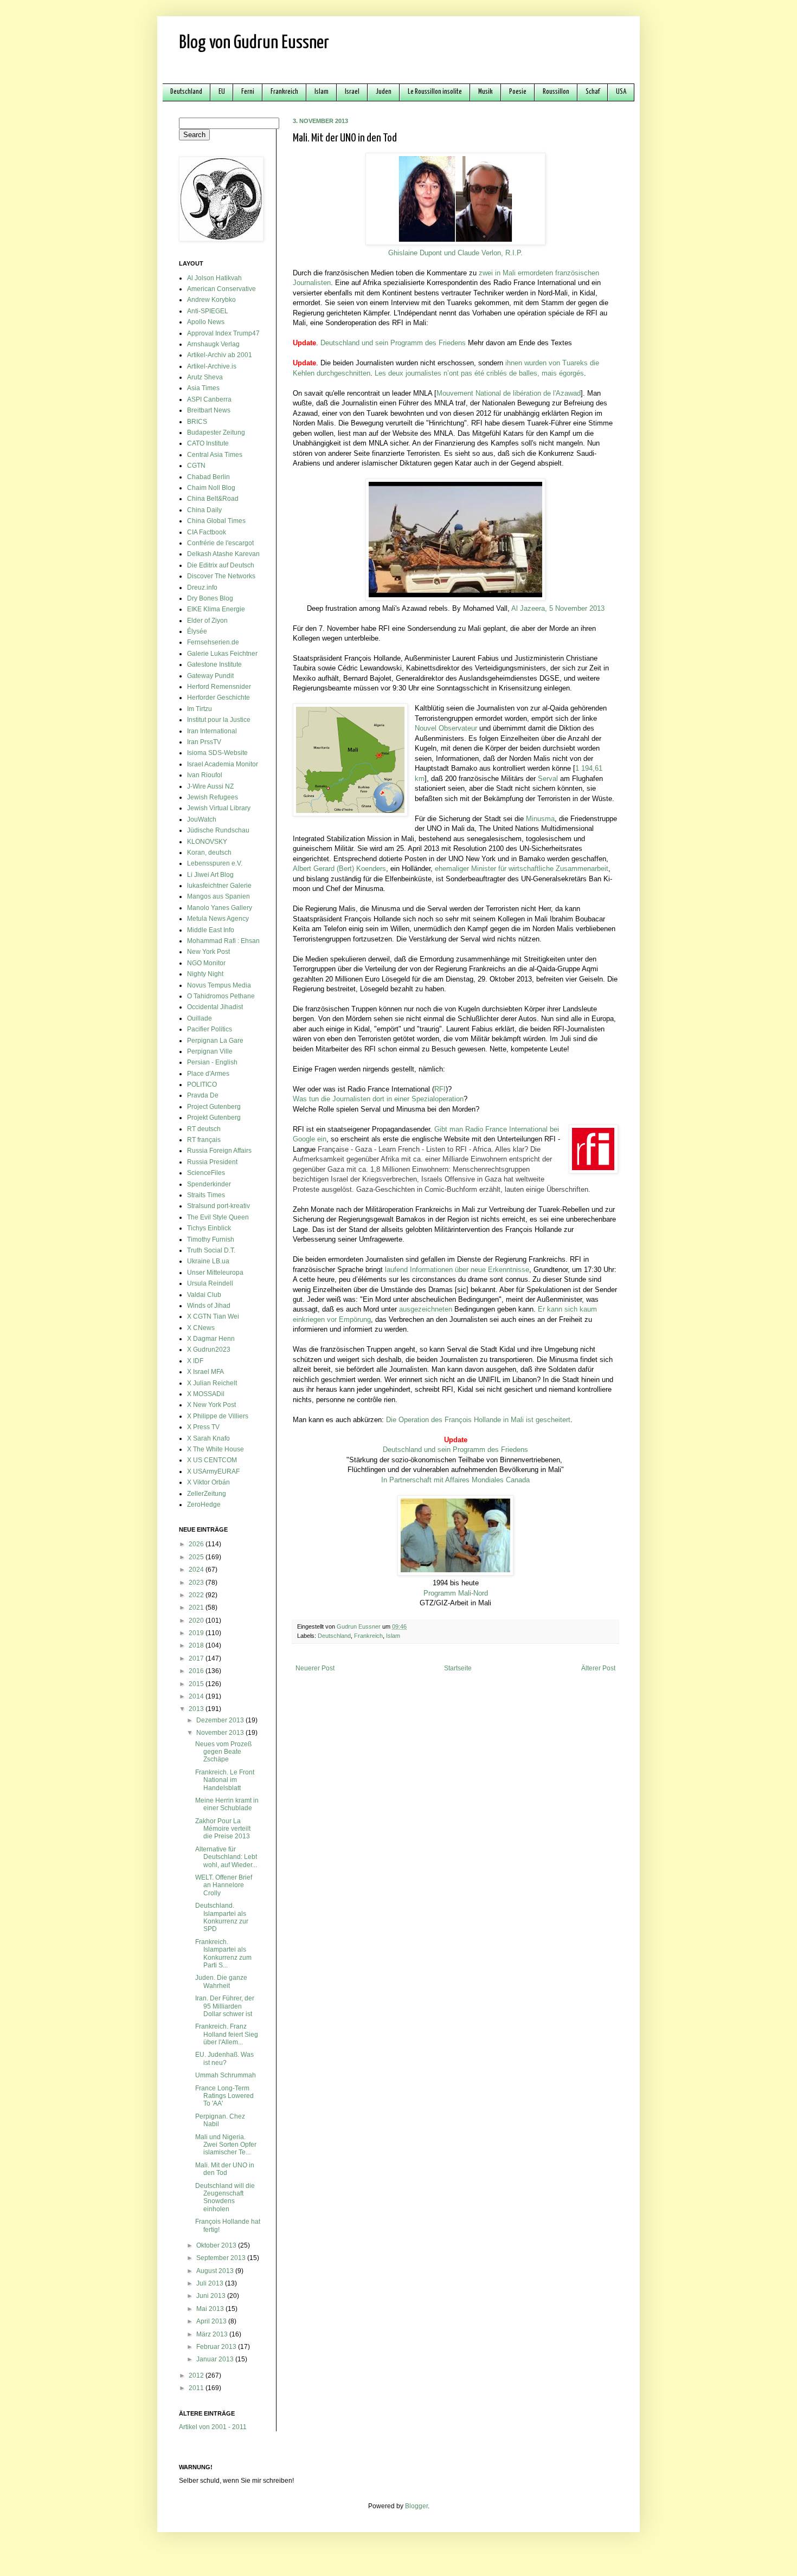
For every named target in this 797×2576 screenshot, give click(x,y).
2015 (197, 1684)
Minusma (540, 819)
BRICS (197, 422)
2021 (197, 1607)
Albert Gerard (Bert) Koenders (339, 869)
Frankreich (284, 92)
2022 (197, 1595)
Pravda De (203, 1095)
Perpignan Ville (210, 1051)
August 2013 (216, 2271)
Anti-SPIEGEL (208, 311)
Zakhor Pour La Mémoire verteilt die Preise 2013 (223, 1829)
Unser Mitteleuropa (215, 1273)
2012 (197, 2375)
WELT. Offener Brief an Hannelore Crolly (224, 1885)
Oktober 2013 (217, 2245)
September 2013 (222, 2258)
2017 (197, 1658)
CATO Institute (208, 443)
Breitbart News (209, 410)
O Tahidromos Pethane (221, 996)
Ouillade (200, 1018)
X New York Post (211, 1405)
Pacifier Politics (210, 1029)
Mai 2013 (211, 2309)
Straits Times (206, 1195)
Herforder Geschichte (218, 698)
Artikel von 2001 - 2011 (213, 2427)
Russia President (212, 1162)
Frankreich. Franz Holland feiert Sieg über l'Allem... (227, 2034)
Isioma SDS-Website (217, 753)
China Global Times (216, 521)
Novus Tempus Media (219, 985)
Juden (384, 92)
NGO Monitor (206, 963)
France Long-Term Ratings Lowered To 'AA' (224, 2096)
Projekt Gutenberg (214, 1118)
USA (621, 92)
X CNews (201, 1328)
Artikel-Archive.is (212, 366)
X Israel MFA (205, 1372)
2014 (197, 1696)
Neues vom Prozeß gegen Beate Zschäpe (223, 1752)
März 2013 (213, 2334)
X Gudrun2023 (209, 1350)
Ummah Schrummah (226, 2075)
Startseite (458, 1668)
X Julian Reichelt (212, 1383)
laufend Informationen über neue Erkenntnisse (457, 1270)
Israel (352, 92)
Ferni (248, 92)
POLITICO (202, 1084)
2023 (197, 1583)
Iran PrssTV (204, 742)
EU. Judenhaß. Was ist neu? (224, 2058)
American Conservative (221, 289)
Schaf (593, 92)
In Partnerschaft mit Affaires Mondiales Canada (455, 1480)
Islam (322, 92)
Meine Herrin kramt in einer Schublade (227, 1804)
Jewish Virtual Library (219, 808)
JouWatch (202, 819)
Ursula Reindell (210, 1283)
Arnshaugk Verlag (213, 344)
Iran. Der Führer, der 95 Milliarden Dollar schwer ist (225, 2006)
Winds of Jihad (209, 1306)
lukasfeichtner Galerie (219, 886)
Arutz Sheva (205, 377)
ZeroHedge (204, 1505)
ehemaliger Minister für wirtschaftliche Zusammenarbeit (522, 869)
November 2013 (221, 1733)
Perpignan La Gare (215, 1041)
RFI (440, 1089)
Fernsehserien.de (213, 642)
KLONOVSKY (207, 842)
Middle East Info (211, 930)
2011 (197, 2388)
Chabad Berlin (208, 477)
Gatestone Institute (214, 664)
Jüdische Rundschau (218, 830)
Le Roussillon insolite (435, 92)
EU (222, 92)
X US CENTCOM (212, 1460)
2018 (197, 1645)
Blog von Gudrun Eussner (254, 43)
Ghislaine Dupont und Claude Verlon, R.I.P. (455, 253)
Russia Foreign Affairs (219, 1151)
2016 (197, 1671)
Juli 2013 (211, 2283)
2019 (197, 1633)
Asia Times (203, 388)
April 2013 (212, 2321)
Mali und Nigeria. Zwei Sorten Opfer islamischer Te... (226, 2145)
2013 (197, 1709)
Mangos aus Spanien (218, 896)
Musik (486, 92)
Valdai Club (204, 1295)
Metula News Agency (218, 919)
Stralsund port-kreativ (218, 1206)
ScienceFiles (206, 1173)
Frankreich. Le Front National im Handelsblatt (225, 1780)
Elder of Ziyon (207, 621)
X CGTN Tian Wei (213, 1316)
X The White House (216, 1449)
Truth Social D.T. (211, 1250)
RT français (204, 1140)
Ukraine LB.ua (208, 1261)
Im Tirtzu (200, 709)
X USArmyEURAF (213, 1471)
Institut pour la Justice (219, 720)
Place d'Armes (208, 1074)
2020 (197, 1621)
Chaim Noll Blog (211, 488)
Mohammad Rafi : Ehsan (223, 941)
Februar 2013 (217, 2347)
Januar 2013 (216, 2359)
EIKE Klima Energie (216, 609)
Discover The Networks (221, 576)
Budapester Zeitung (216, 432)
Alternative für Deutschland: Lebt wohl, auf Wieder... (226, 1857)
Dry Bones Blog (210, 598)
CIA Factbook (207, 532)
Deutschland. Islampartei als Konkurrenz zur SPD (222, 1917)
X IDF (195, 1361)
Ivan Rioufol (205, 775)
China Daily (204, 510)
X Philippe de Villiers (218, 1416)
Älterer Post (598, 1668)
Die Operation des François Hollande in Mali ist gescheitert (478, 1420)
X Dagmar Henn (211, 1339)
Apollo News (206, 322)
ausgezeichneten (426, 1309)
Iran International (212, 731)
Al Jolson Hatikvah (214, 278)
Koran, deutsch (209, 853)
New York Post (208, 952)
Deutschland (186, 92)
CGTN (196, 466)
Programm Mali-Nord (456, 1593)
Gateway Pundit (210, 676)
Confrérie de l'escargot (220, 543)
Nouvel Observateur (446, 728)
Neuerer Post (315, 1668)
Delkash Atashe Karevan (223, 554)
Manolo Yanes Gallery (220, 908)
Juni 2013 (212, 2296)
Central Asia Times (215, 455)
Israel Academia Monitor (223, 764)
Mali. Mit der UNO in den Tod (225, 2169)
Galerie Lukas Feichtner (222, 654)
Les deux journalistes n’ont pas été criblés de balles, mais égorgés (479, 373)
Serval (548, 779)
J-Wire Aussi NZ (210, 786)
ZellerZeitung (207, 1494)
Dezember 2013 (221, 1720)
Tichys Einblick (209, 1228)
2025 (197, 1557)
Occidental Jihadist (215, 1007)
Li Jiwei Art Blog (210, 875)
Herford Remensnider (219, 687)
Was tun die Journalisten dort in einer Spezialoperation (378, 1099)
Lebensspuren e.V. (215, 863)
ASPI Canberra (209, 399)
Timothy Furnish (211, 1239)
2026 (197, 1544)
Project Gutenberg (214, 1107)
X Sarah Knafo (208, 1438)
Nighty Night (205, 974)
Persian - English (212, 1062)
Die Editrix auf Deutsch (221, 565)
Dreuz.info (202, 587)
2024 (197, 1570)
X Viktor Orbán (208, 1482)
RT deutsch (204, 1129)
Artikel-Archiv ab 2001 (220, 355)
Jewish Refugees (213, 797)
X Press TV (203, 1427)
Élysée (197, 631)
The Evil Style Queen (218, 1217)
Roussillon (556, 92)
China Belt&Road (213, 499)
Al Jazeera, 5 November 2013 (558, 608)
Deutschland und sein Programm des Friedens (393, 343)
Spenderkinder (209, 1184)
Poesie (518, 92)
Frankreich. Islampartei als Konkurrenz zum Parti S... (223, 1954)
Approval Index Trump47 (223, 333)
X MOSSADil (206, 1394)
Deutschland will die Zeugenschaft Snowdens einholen (225, 2197)
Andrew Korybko (211, 300)
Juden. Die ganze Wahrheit (221, 1981)
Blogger (416, 2506)
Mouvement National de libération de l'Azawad (509, 393)
